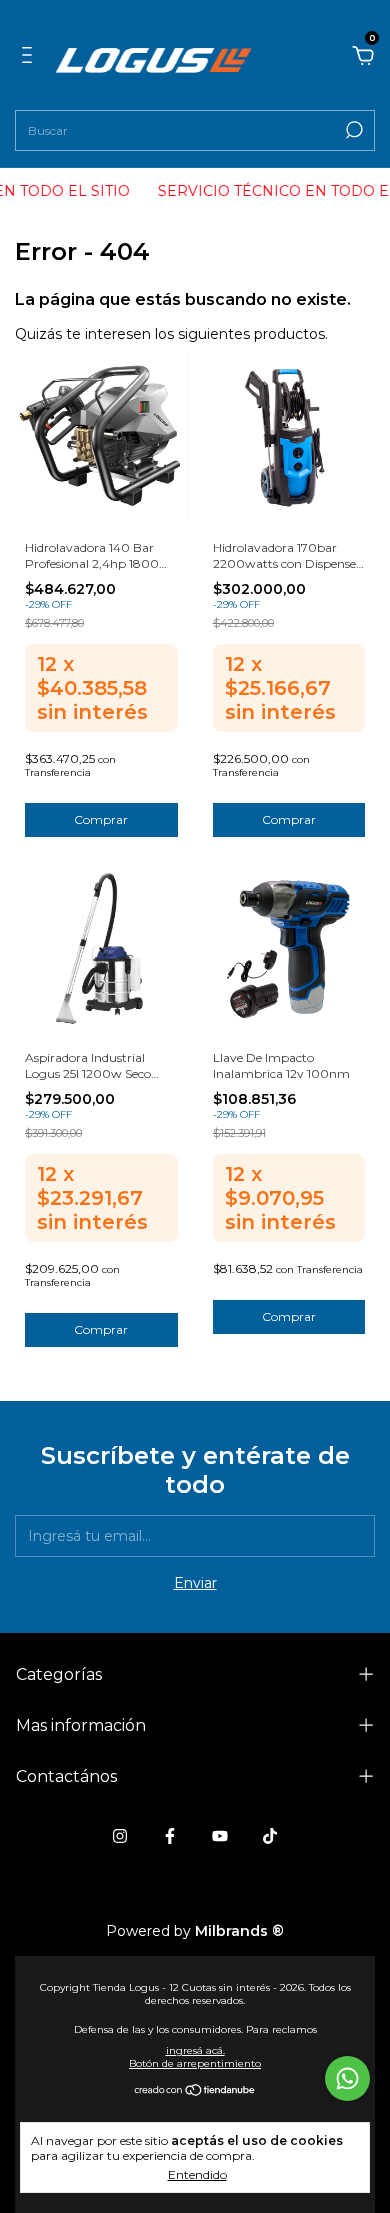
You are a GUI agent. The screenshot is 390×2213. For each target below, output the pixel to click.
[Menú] (30, 55)
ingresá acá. (195, 2050)
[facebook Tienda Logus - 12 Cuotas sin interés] (170, 1836)
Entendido (197, 2174)
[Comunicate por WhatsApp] (347, 2078)
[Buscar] (352, 130)
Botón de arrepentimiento (195, 2063)
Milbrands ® (239, 1931)
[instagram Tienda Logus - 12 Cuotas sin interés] (120, 1836)
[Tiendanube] (195, 2092)
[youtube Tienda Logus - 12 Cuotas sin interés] (220, 1836)
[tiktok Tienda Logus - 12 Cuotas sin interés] (270, 1836)
